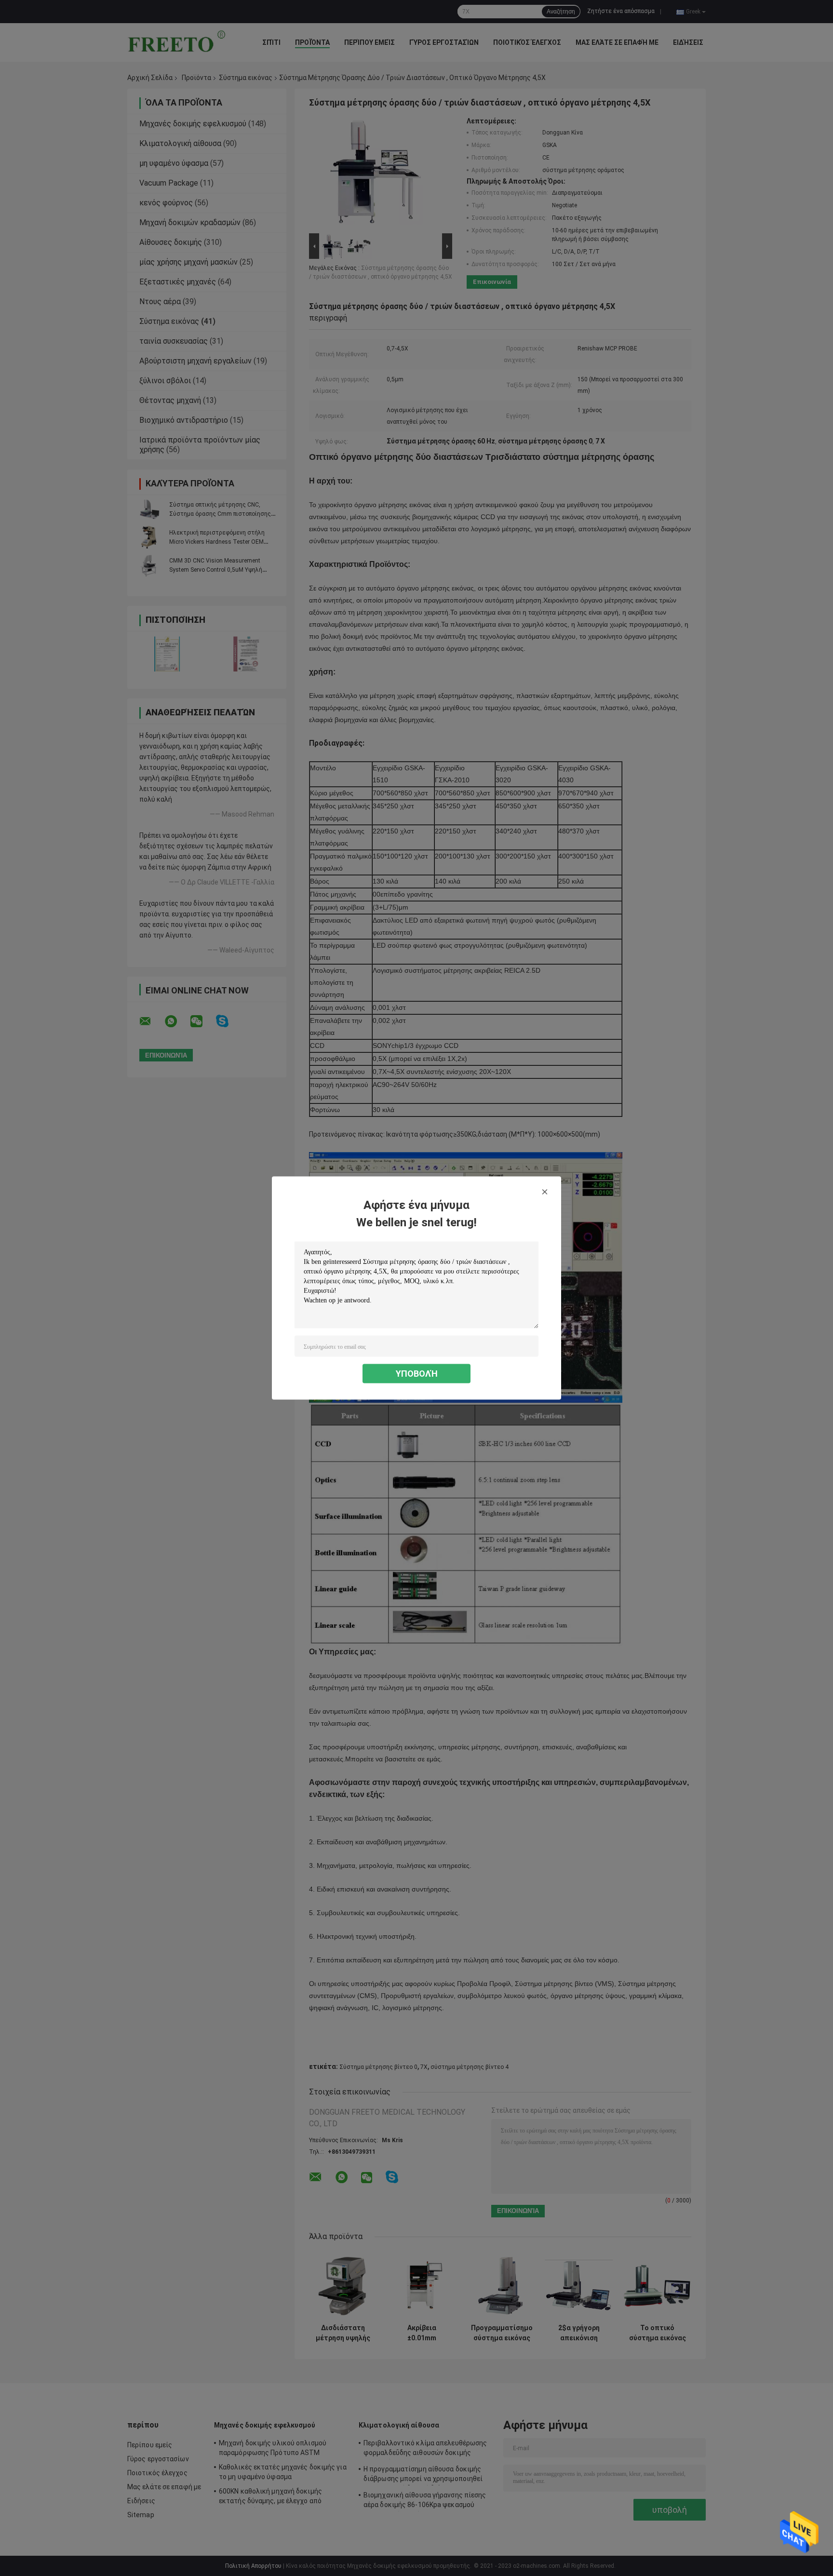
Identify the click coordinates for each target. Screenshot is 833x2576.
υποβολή (417, 1374)
